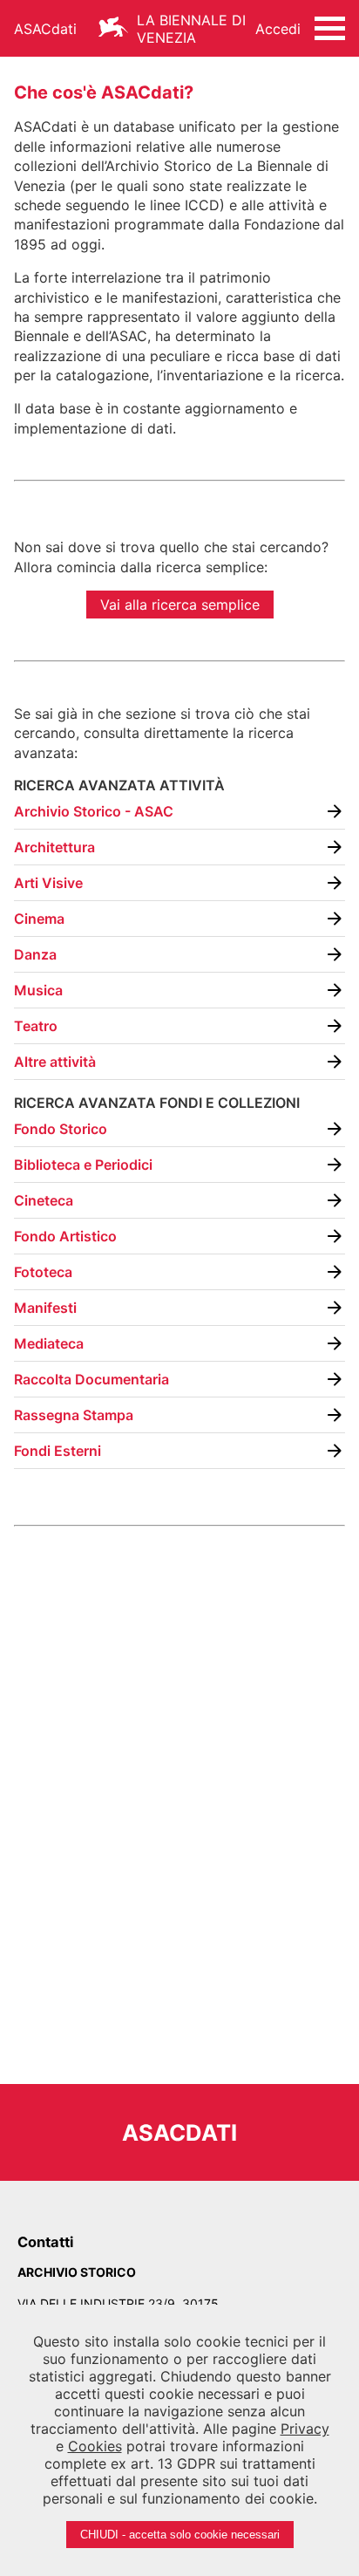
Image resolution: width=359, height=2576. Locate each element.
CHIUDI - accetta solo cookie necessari (180, 2535)
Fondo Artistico (65, 1236)
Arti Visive (48, 883)
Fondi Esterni (58, 1451)
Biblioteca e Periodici (83, 1165)
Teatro (36, 1026)
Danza (35, 954)
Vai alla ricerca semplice (180, 605)
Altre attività (55, 1062)
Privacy (305, 2429)
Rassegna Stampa (74, 1415)
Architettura (54, 847)
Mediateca (49, 1343)
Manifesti (45, 1308)
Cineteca (44, 1200)
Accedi (278, 29)
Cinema (39, 919)
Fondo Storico (61, 1129)
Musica (38, 990)
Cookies (95, 2446)
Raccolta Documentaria (91, 1379)
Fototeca (43, 1272)
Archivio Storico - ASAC (94, 811)
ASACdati (45, 29)
